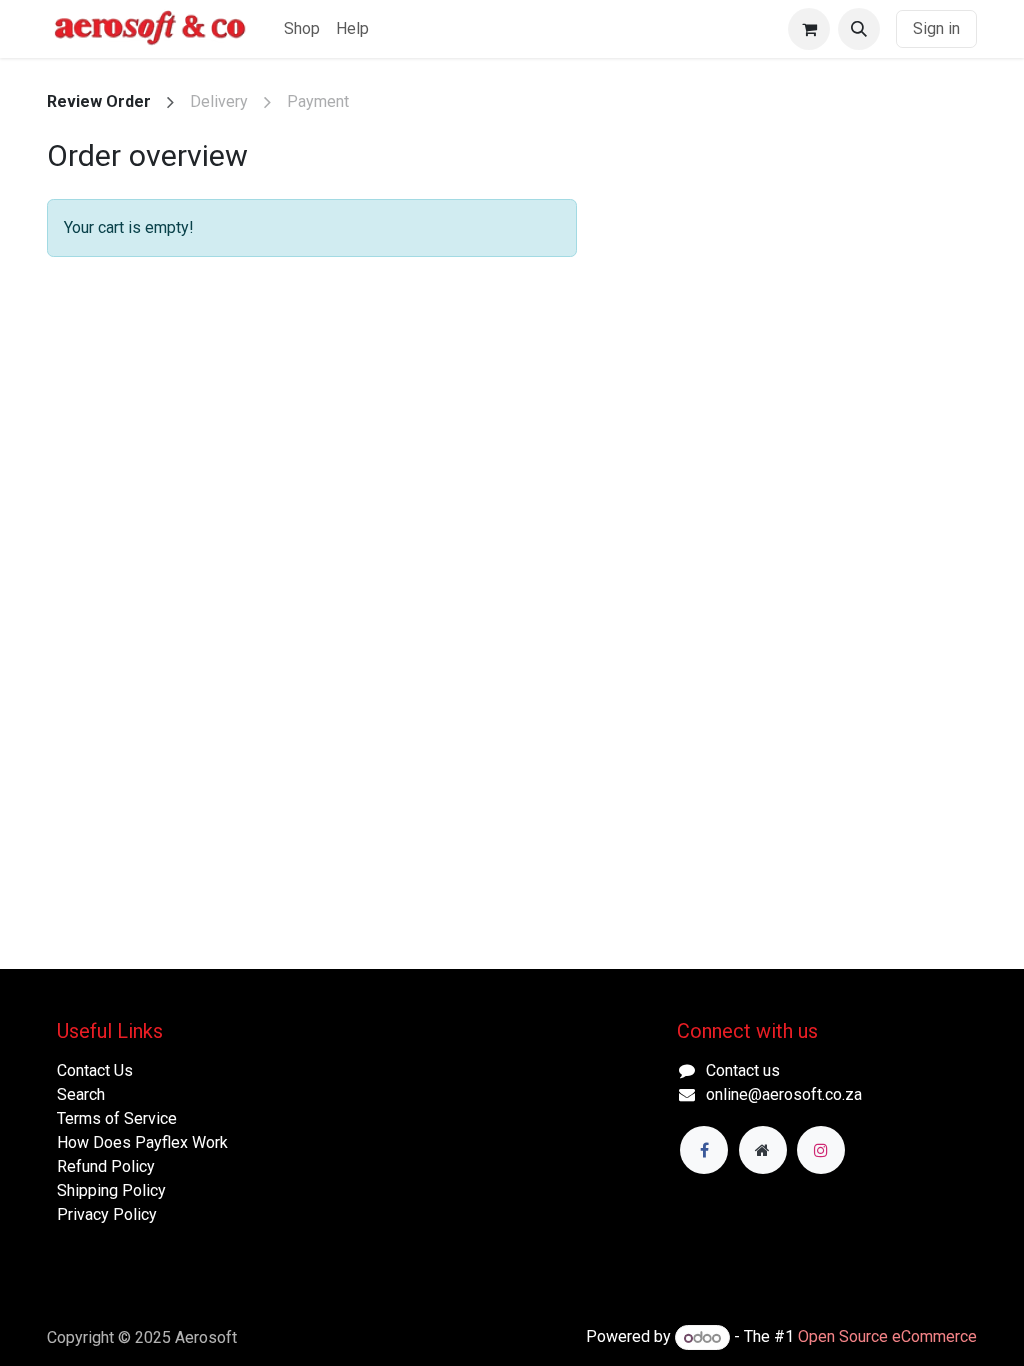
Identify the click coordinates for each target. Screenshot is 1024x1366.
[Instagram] (821, 1150)
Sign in (936, 28)
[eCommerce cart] (809, 29)
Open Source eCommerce (887, 1337)
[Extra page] (763, 1150)
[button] (859, 29)
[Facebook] (704, 1150)
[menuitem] (302, 29)
